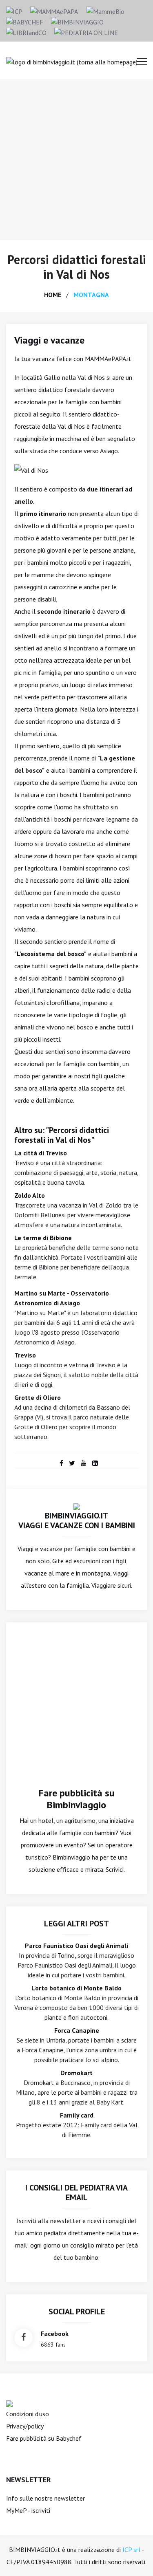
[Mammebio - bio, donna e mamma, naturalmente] (105, 11)
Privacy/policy (25, 2426)
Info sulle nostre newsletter (45, 2498)
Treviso (25, 1355)
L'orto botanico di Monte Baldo (76, 1988)
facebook (55, 2334)
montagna (91, 295)
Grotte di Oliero (38, 1397)
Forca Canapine (77, 2030)
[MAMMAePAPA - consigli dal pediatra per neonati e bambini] (54, 11)
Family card (77, 2115)
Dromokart (76, 2073)
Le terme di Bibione (43, 1238)
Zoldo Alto (30, 1195)
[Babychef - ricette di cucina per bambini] (25, 21)
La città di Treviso (41, 1153)
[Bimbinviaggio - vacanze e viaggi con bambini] (77, 21)
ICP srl (131, 2550)
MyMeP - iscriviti (28, 2510)
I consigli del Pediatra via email (76, 2193)
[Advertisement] (76, 160)
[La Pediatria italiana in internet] (86, 32)
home (53, 295)
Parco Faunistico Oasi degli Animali (76, 1946)
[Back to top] (134, 2557)
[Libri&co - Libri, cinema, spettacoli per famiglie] (26, 32)
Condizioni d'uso (28, 2414)
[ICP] (14, 11)
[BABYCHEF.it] (9, 2403)
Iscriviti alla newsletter (49, 2221)
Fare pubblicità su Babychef (44, 2438)
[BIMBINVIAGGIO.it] (77, 1506)
